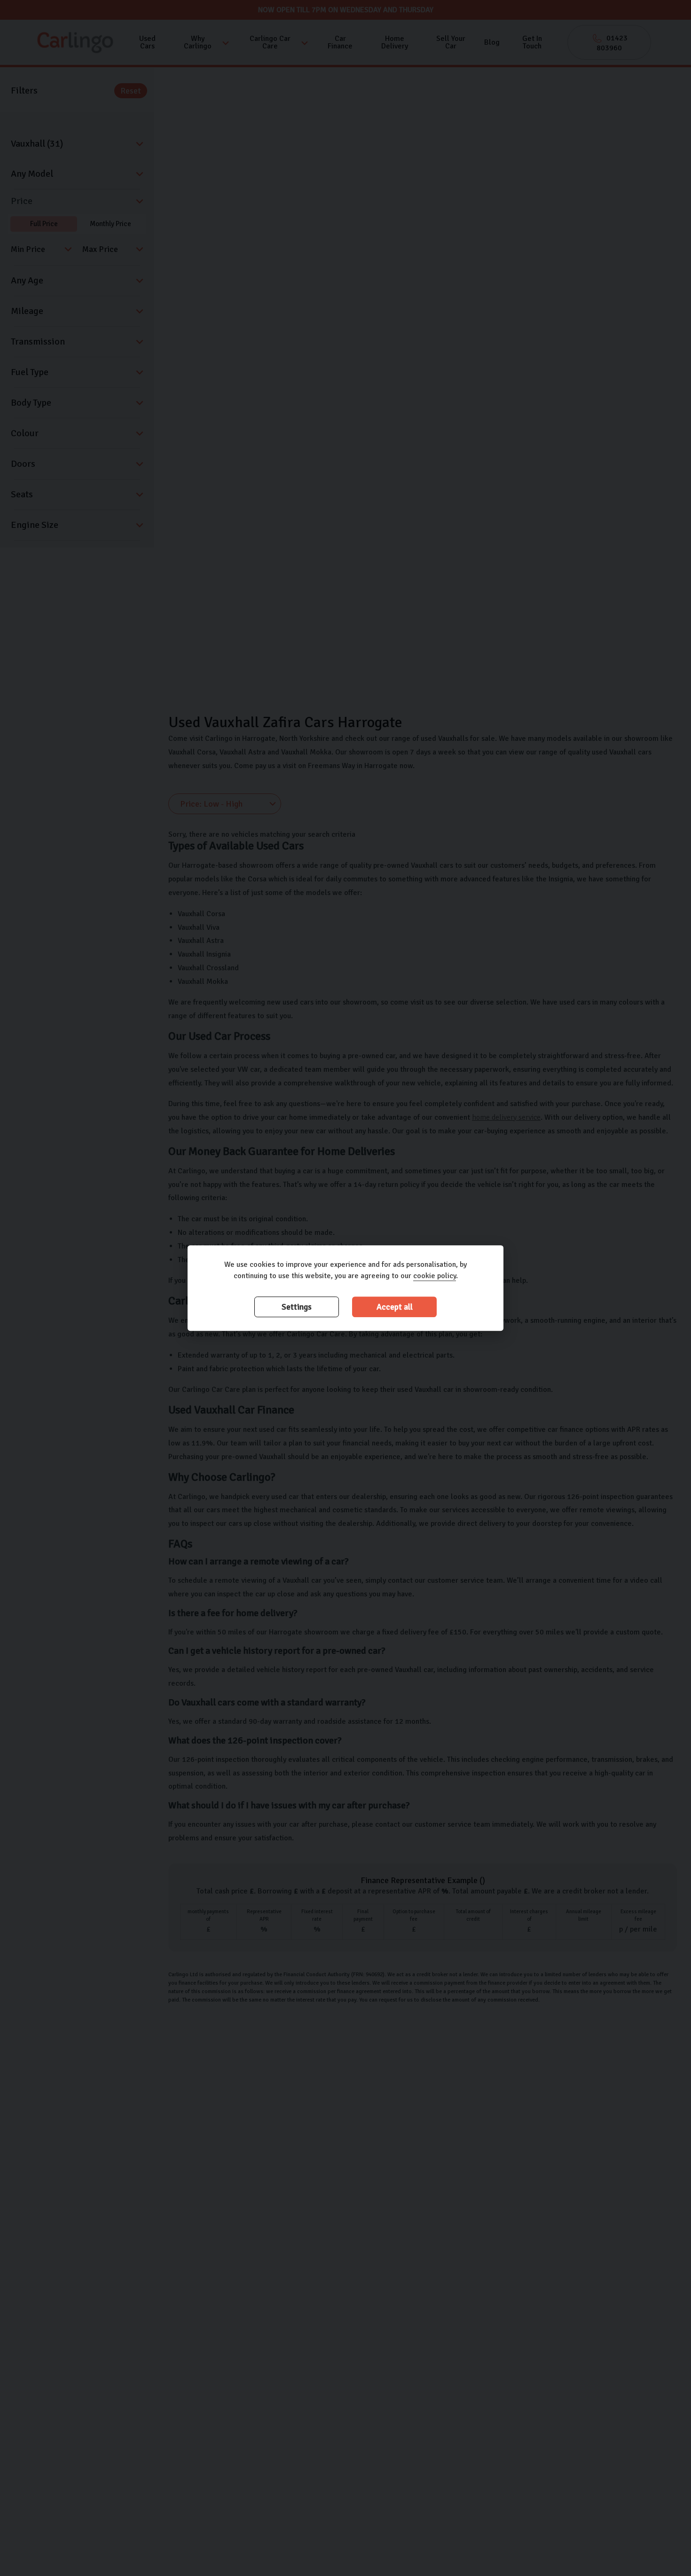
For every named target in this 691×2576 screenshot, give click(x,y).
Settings (297, 1307)
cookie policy (435, 1276)
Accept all (395, 1307)
